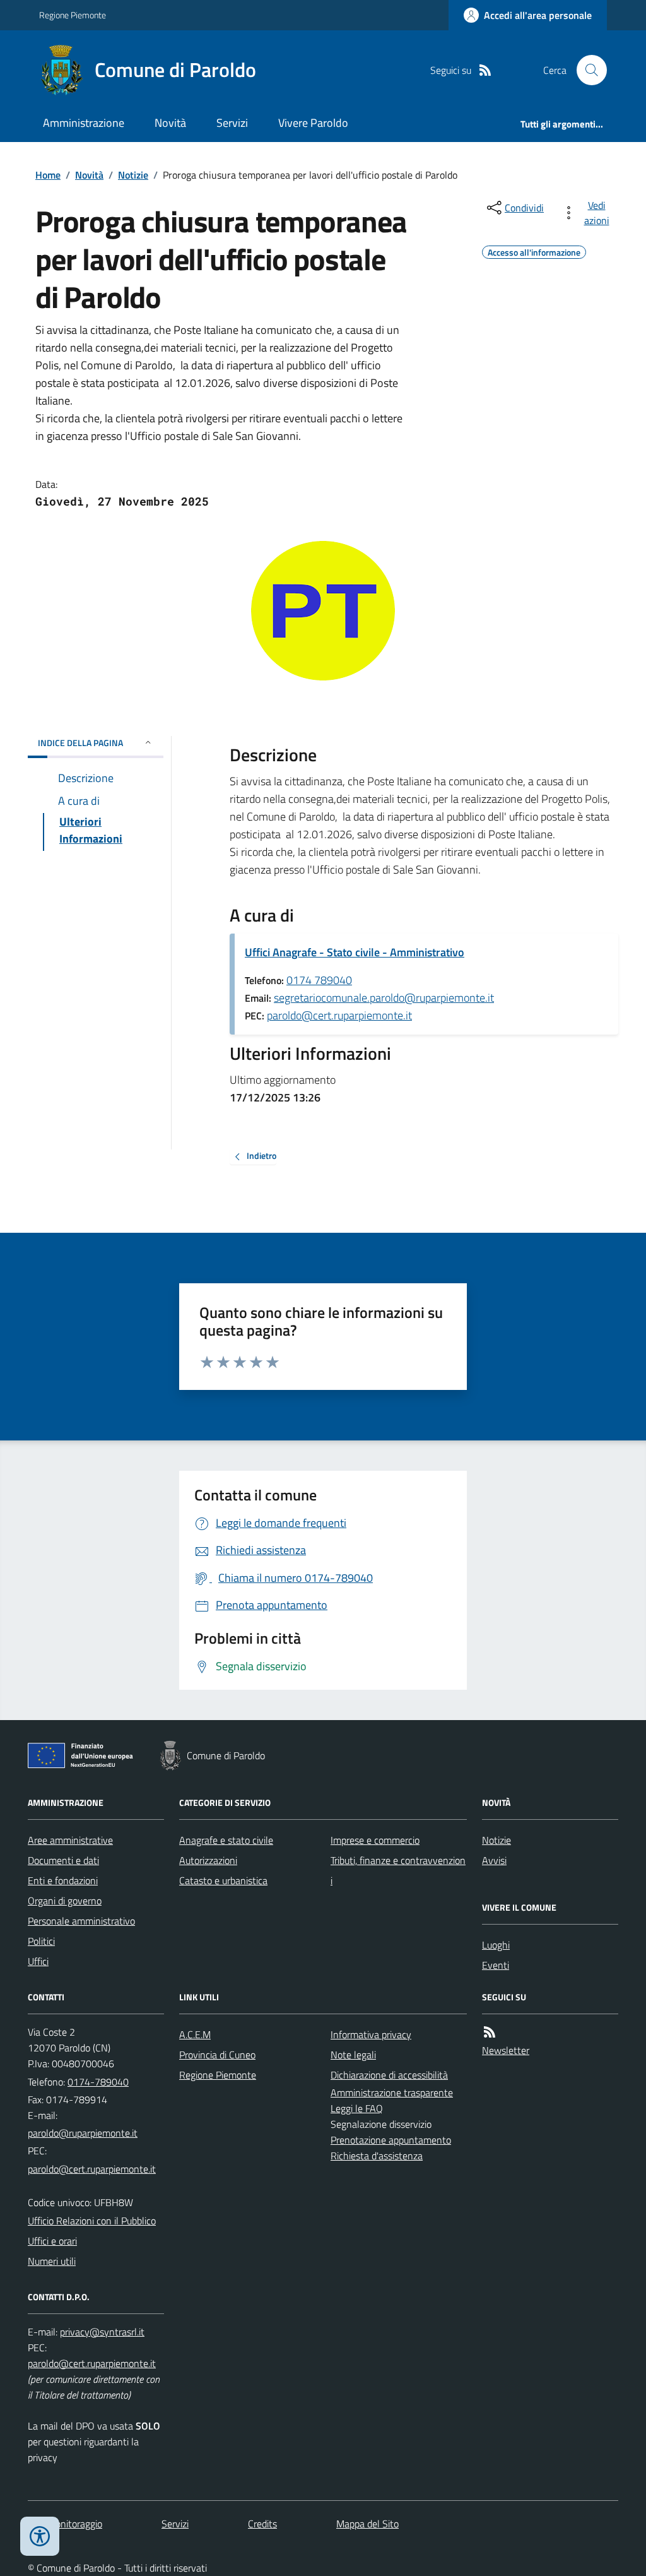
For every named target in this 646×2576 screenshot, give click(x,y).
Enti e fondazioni (63, 1880)
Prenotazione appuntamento (391, 2140)
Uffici (38, 1961)
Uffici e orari (52, 2241)
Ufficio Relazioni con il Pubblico (92, 2221)
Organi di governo (65, 1901)
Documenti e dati (63, 1860)
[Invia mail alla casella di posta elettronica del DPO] (102, 2332)
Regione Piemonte (73, 15)
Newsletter (506, 2050)
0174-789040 (98, 2082)
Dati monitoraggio (65, 2524)
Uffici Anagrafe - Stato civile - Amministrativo (355, 952)
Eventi (496, 1965)
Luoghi (496, 1945)
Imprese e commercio (375, 1840)
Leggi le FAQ (357, 2108)
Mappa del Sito (367, 2524)
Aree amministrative (70, 1840)
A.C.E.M (195, 2034)
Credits (262, 2524)
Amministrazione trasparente (392, 2092)
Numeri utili (52, 2261)
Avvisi (494, 1860)
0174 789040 (319, 980)
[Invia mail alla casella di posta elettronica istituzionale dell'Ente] (83, 2133)
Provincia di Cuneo (217, 2055)
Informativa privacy (371, 2034)
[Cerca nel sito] (587, 70)
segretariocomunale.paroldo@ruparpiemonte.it (384, 998)
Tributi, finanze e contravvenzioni (398, 1870)
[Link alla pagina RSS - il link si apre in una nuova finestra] (485, 70)
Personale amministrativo (81, 1921)
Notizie (133, 175)
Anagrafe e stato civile (226, 1840)
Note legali (353, 2055)
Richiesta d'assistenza (377, 2156)
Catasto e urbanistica (223, 1880)
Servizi (232, 123)
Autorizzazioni (208, 1860)
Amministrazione (84, 123)
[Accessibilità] (40, 2536)
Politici (41, 1941)
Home (48, 175)
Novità (170, 123)
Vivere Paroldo (313, 123)
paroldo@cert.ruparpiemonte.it (339, 1015)
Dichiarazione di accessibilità (389, 2075)
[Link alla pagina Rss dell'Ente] (490, 2032)
